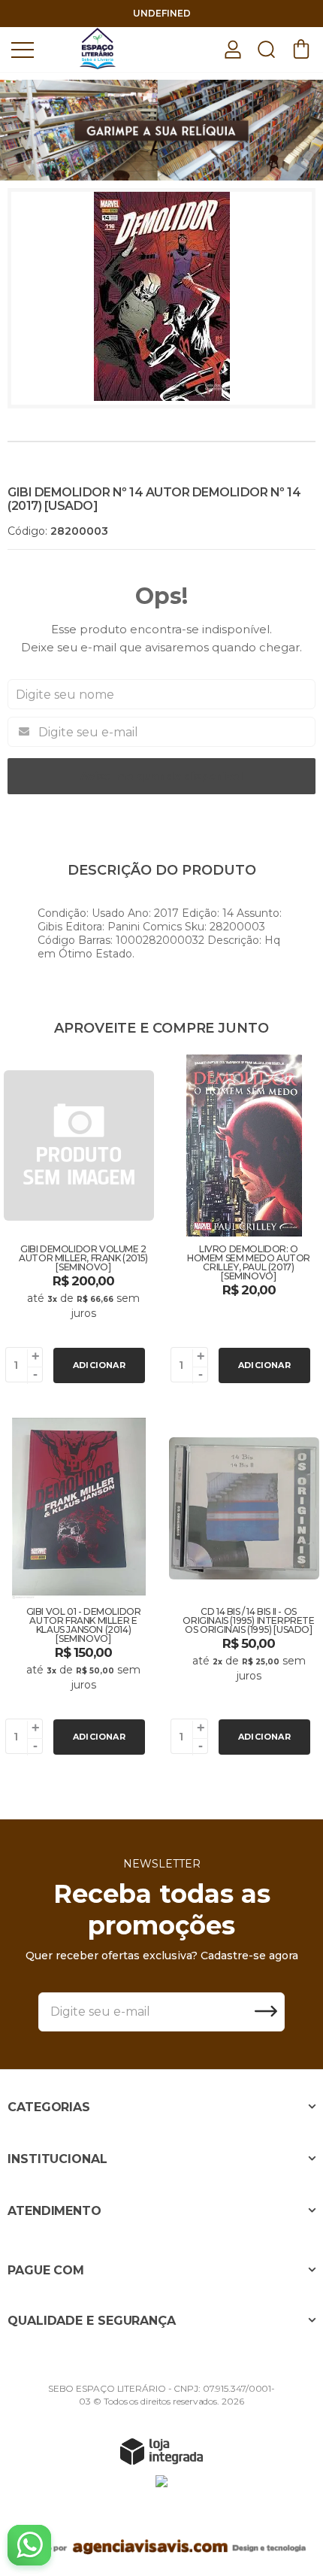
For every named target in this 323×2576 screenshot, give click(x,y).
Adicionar (99, 1365)
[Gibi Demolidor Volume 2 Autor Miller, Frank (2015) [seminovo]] (79, 1221)
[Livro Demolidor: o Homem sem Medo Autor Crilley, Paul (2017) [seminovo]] (244, 1221)
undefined (162, 13)
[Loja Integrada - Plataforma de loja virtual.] (161, 2451)
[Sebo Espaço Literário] (98, 49)
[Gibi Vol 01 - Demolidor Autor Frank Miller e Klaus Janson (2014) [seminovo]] (79, 1588)
